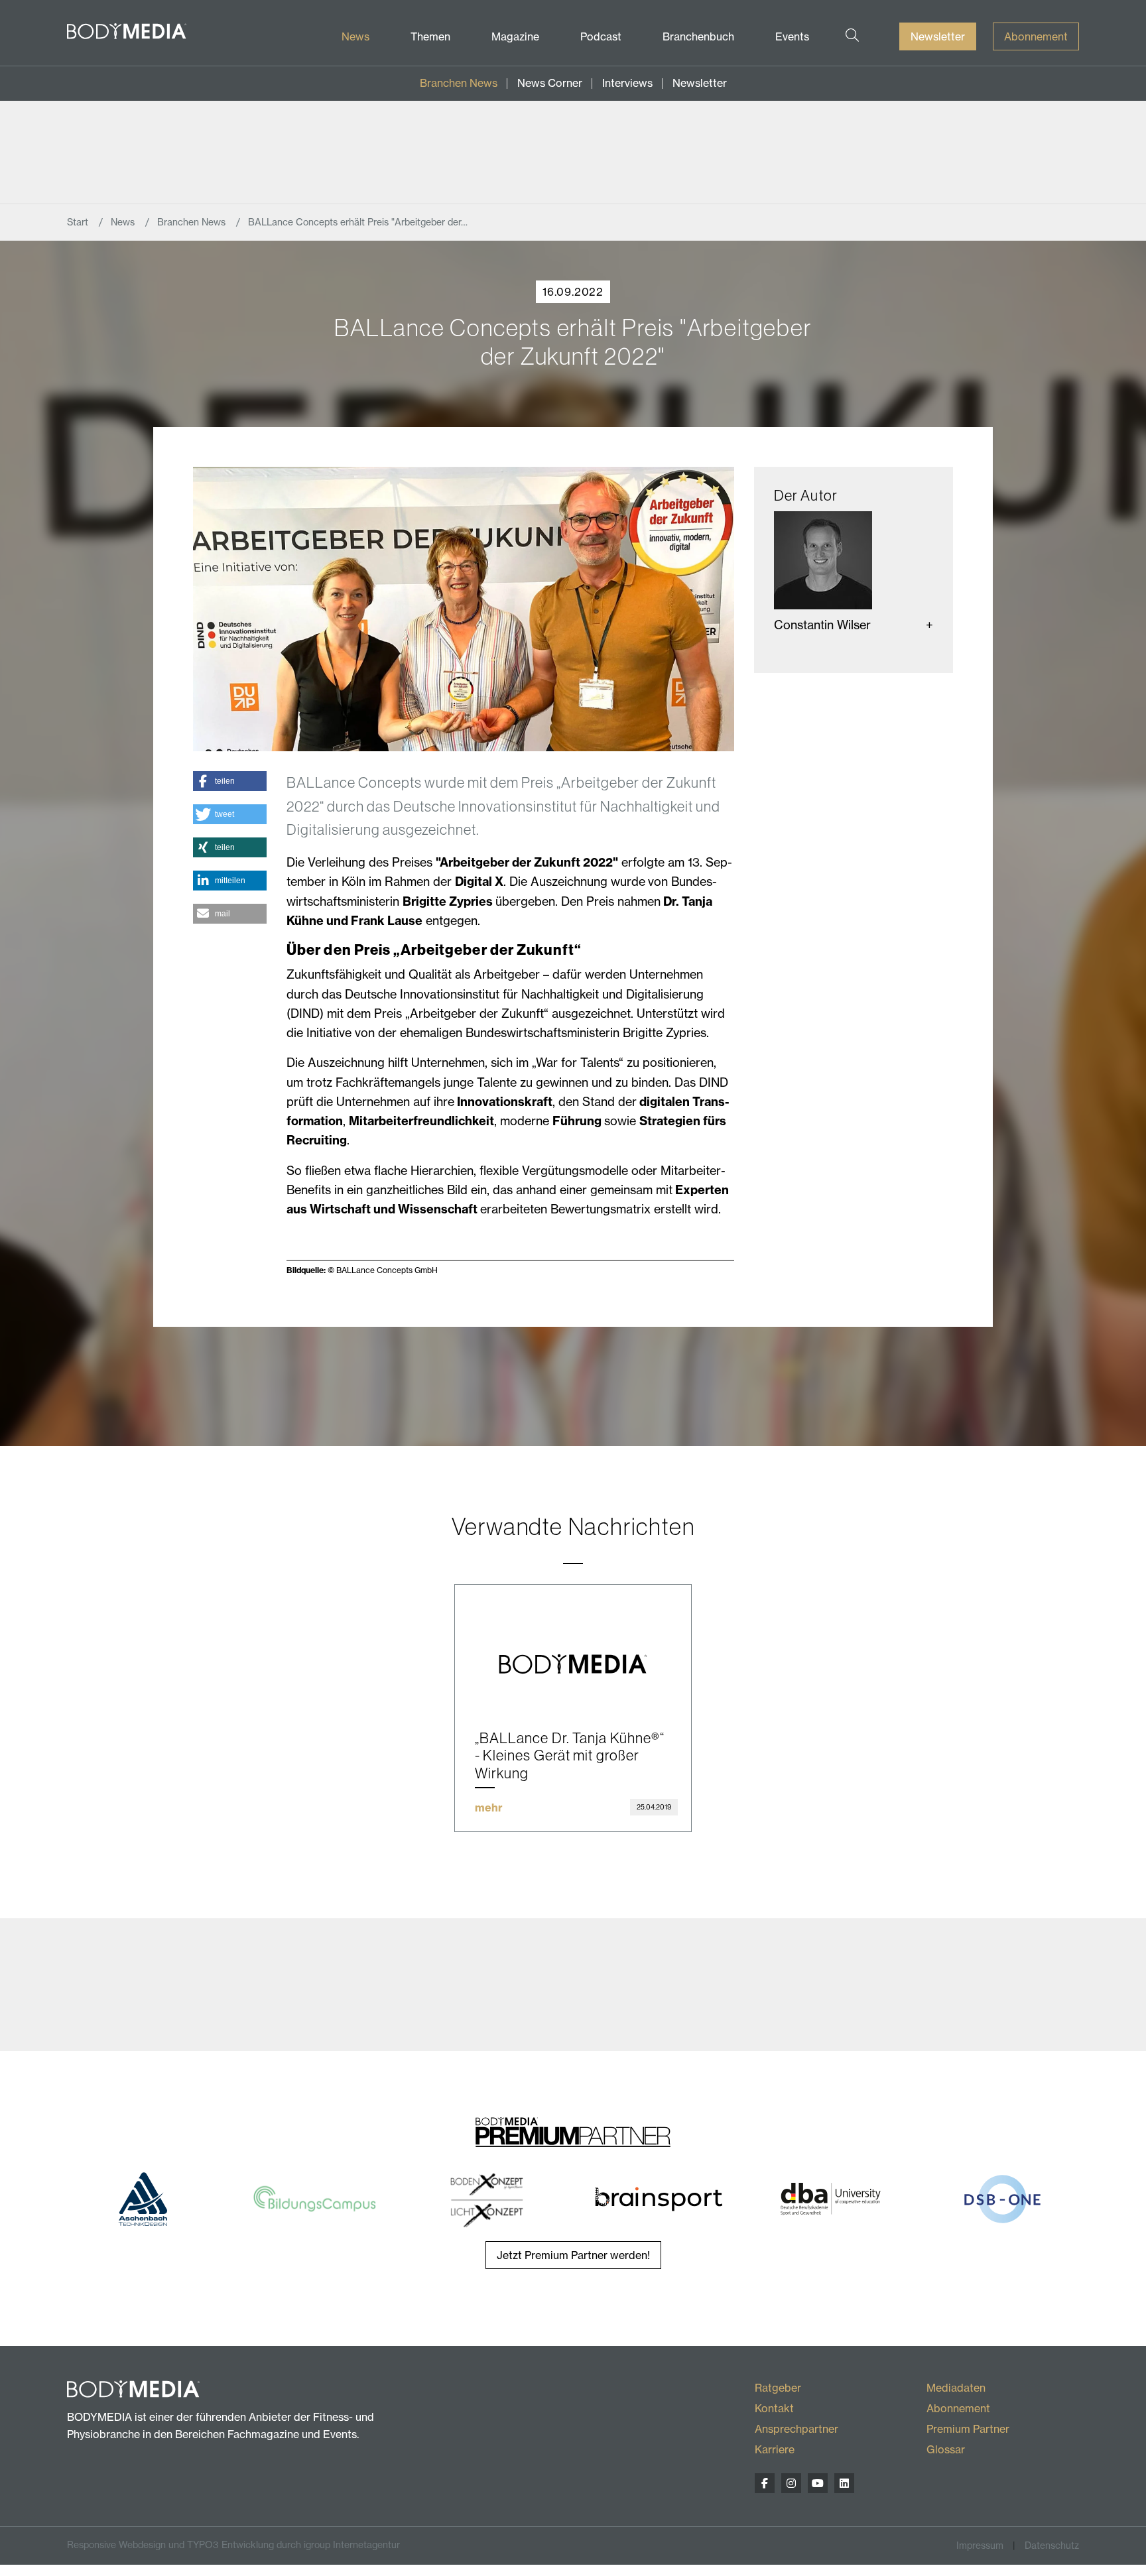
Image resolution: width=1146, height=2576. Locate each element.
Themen (430, 36)
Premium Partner (968, 2429)
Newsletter (938, 36)
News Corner (550, 83)
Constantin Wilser (822, 625)
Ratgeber (778, 2388)
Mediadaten (956, 2388)
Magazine (515, 36)
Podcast (601, 36)
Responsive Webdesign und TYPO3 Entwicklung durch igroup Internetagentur (233, 2545)
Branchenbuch (698, 36)
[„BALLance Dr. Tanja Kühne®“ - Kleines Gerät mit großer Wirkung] (573, 1647)
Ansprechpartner (796, 2429)
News (355, 36)
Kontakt (774, 2408)
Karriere (775, 2449)
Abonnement (1036, 36)
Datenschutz (1052, 2545)
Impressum (980, 2545)
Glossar (946, 2449)
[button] (230, 781)
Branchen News (459, 83)
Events (792, 36)
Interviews (627, 83)
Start (79, 222)
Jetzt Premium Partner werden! (573, 2255)
